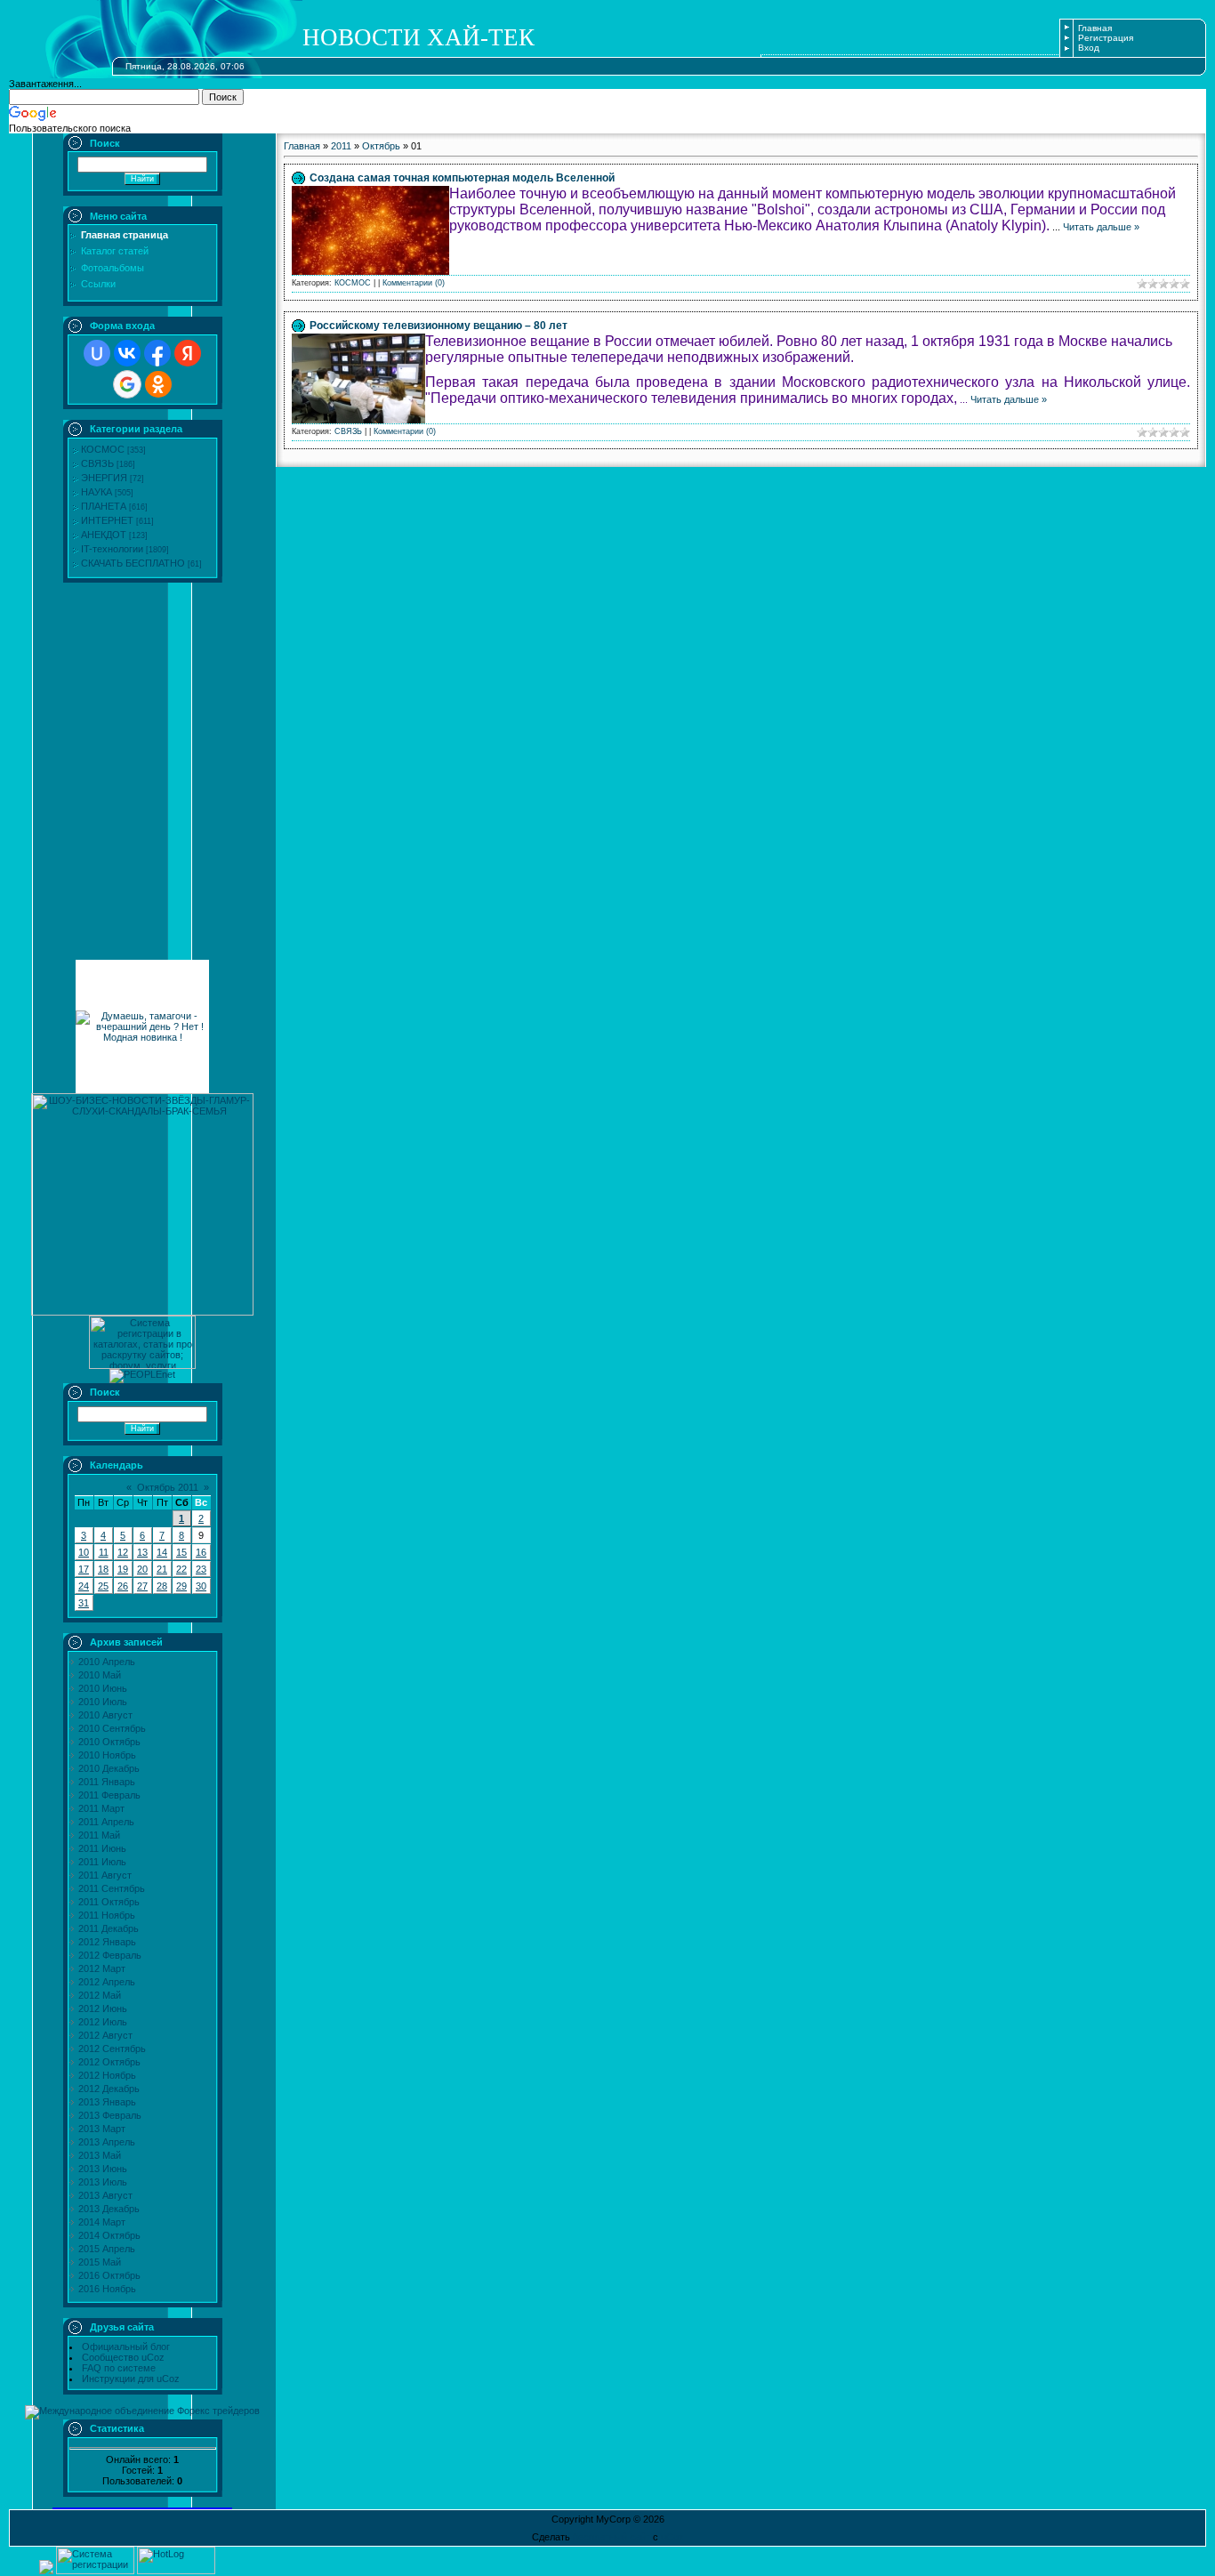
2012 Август (105, 2035)
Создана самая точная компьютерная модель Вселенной (462, 178)
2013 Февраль (110, 2115)
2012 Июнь (103, 2008)
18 (103, 1569)
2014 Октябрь (109, 2235)
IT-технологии (112, 549)
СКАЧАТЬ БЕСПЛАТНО (133, 563)
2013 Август (105, 2195)
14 (162, 1552)
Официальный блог (126, 2347)
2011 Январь (107, 1782)
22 (181, 1569)
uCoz (672, 2537)
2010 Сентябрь (112, 1728)
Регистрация (1106, 38)
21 (162, 1569)
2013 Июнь (103, 2169)
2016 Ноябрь (107, 2289)
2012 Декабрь (109, 2089)
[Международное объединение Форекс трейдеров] (142, 2411)
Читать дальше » (1101, 227)
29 (181, 1586)
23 (201, 1569)
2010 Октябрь (109, 1742)
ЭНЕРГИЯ (104, 478)
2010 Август (105, 1715)
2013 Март (102, 2129)
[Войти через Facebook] (157, 353)
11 (104, 1552)
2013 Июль (103, 2182)
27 (142, 1586)
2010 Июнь (103, 1688)
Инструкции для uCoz (131, 2379)
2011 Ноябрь (107, 1915)
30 (201, 1586)
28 (162, 1586)
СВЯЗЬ (97, 463)
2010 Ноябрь (107, 1755)
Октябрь (381, 146)
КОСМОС (103, 449)
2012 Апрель (107, 1982)
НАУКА (97, 492)
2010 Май (100, 1675)
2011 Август (105, 1875)
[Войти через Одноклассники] (158, 384)
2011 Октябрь (109, 1902)
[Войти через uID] (97, 353)
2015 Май (100, 2262)
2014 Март (102, 2222)
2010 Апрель (107, 1662)
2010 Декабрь (109, 1768)
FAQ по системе (119, 2368)
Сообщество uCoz (123, 2357)
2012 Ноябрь (107, 2075)
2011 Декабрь (109, 1928)
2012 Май (100, 1995)
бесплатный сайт (612, 2537)
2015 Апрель (107, 2249)
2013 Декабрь (109, 2209)
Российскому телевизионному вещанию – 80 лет (439, 326)
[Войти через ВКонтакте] (127, 353)
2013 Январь (107, 2102)
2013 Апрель (107, 2142)
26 (123, 1586)
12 (123, 1552)
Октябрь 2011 (168, 1487)
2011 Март (101, 1808)
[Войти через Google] (127, 384)
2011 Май (99, 1835)
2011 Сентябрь (112, 1888)
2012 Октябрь (109, 2062)
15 (181, 1552)
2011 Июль (102, 1862)
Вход (1089, 48)
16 (201, 1552)
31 (84, 1603)
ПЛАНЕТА (104, 506)
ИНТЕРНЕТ (107, 520)
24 (84, 1586)
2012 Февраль (110, 1955)
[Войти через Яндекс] (188, 353)
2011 (341, 146)
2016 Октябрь (109, 2275)
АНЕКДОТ (104, 535)
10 (84, 1552)
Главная (1095, 28)
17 (84, 1569)
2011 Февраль (109, 1795)
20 (142, 1569)
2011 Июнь (102, 1848)
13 (142, 1552)
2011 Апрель (106, 1822)
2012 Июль (103, 2022)
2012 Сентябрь (112, 2049)
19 (123, 1569)
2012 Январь (107, 1942)
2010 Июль (103, 1702)
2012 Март (102, 1968)
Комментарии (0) (414, 283)
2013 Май (100, 2155)
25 (103, 1586)
